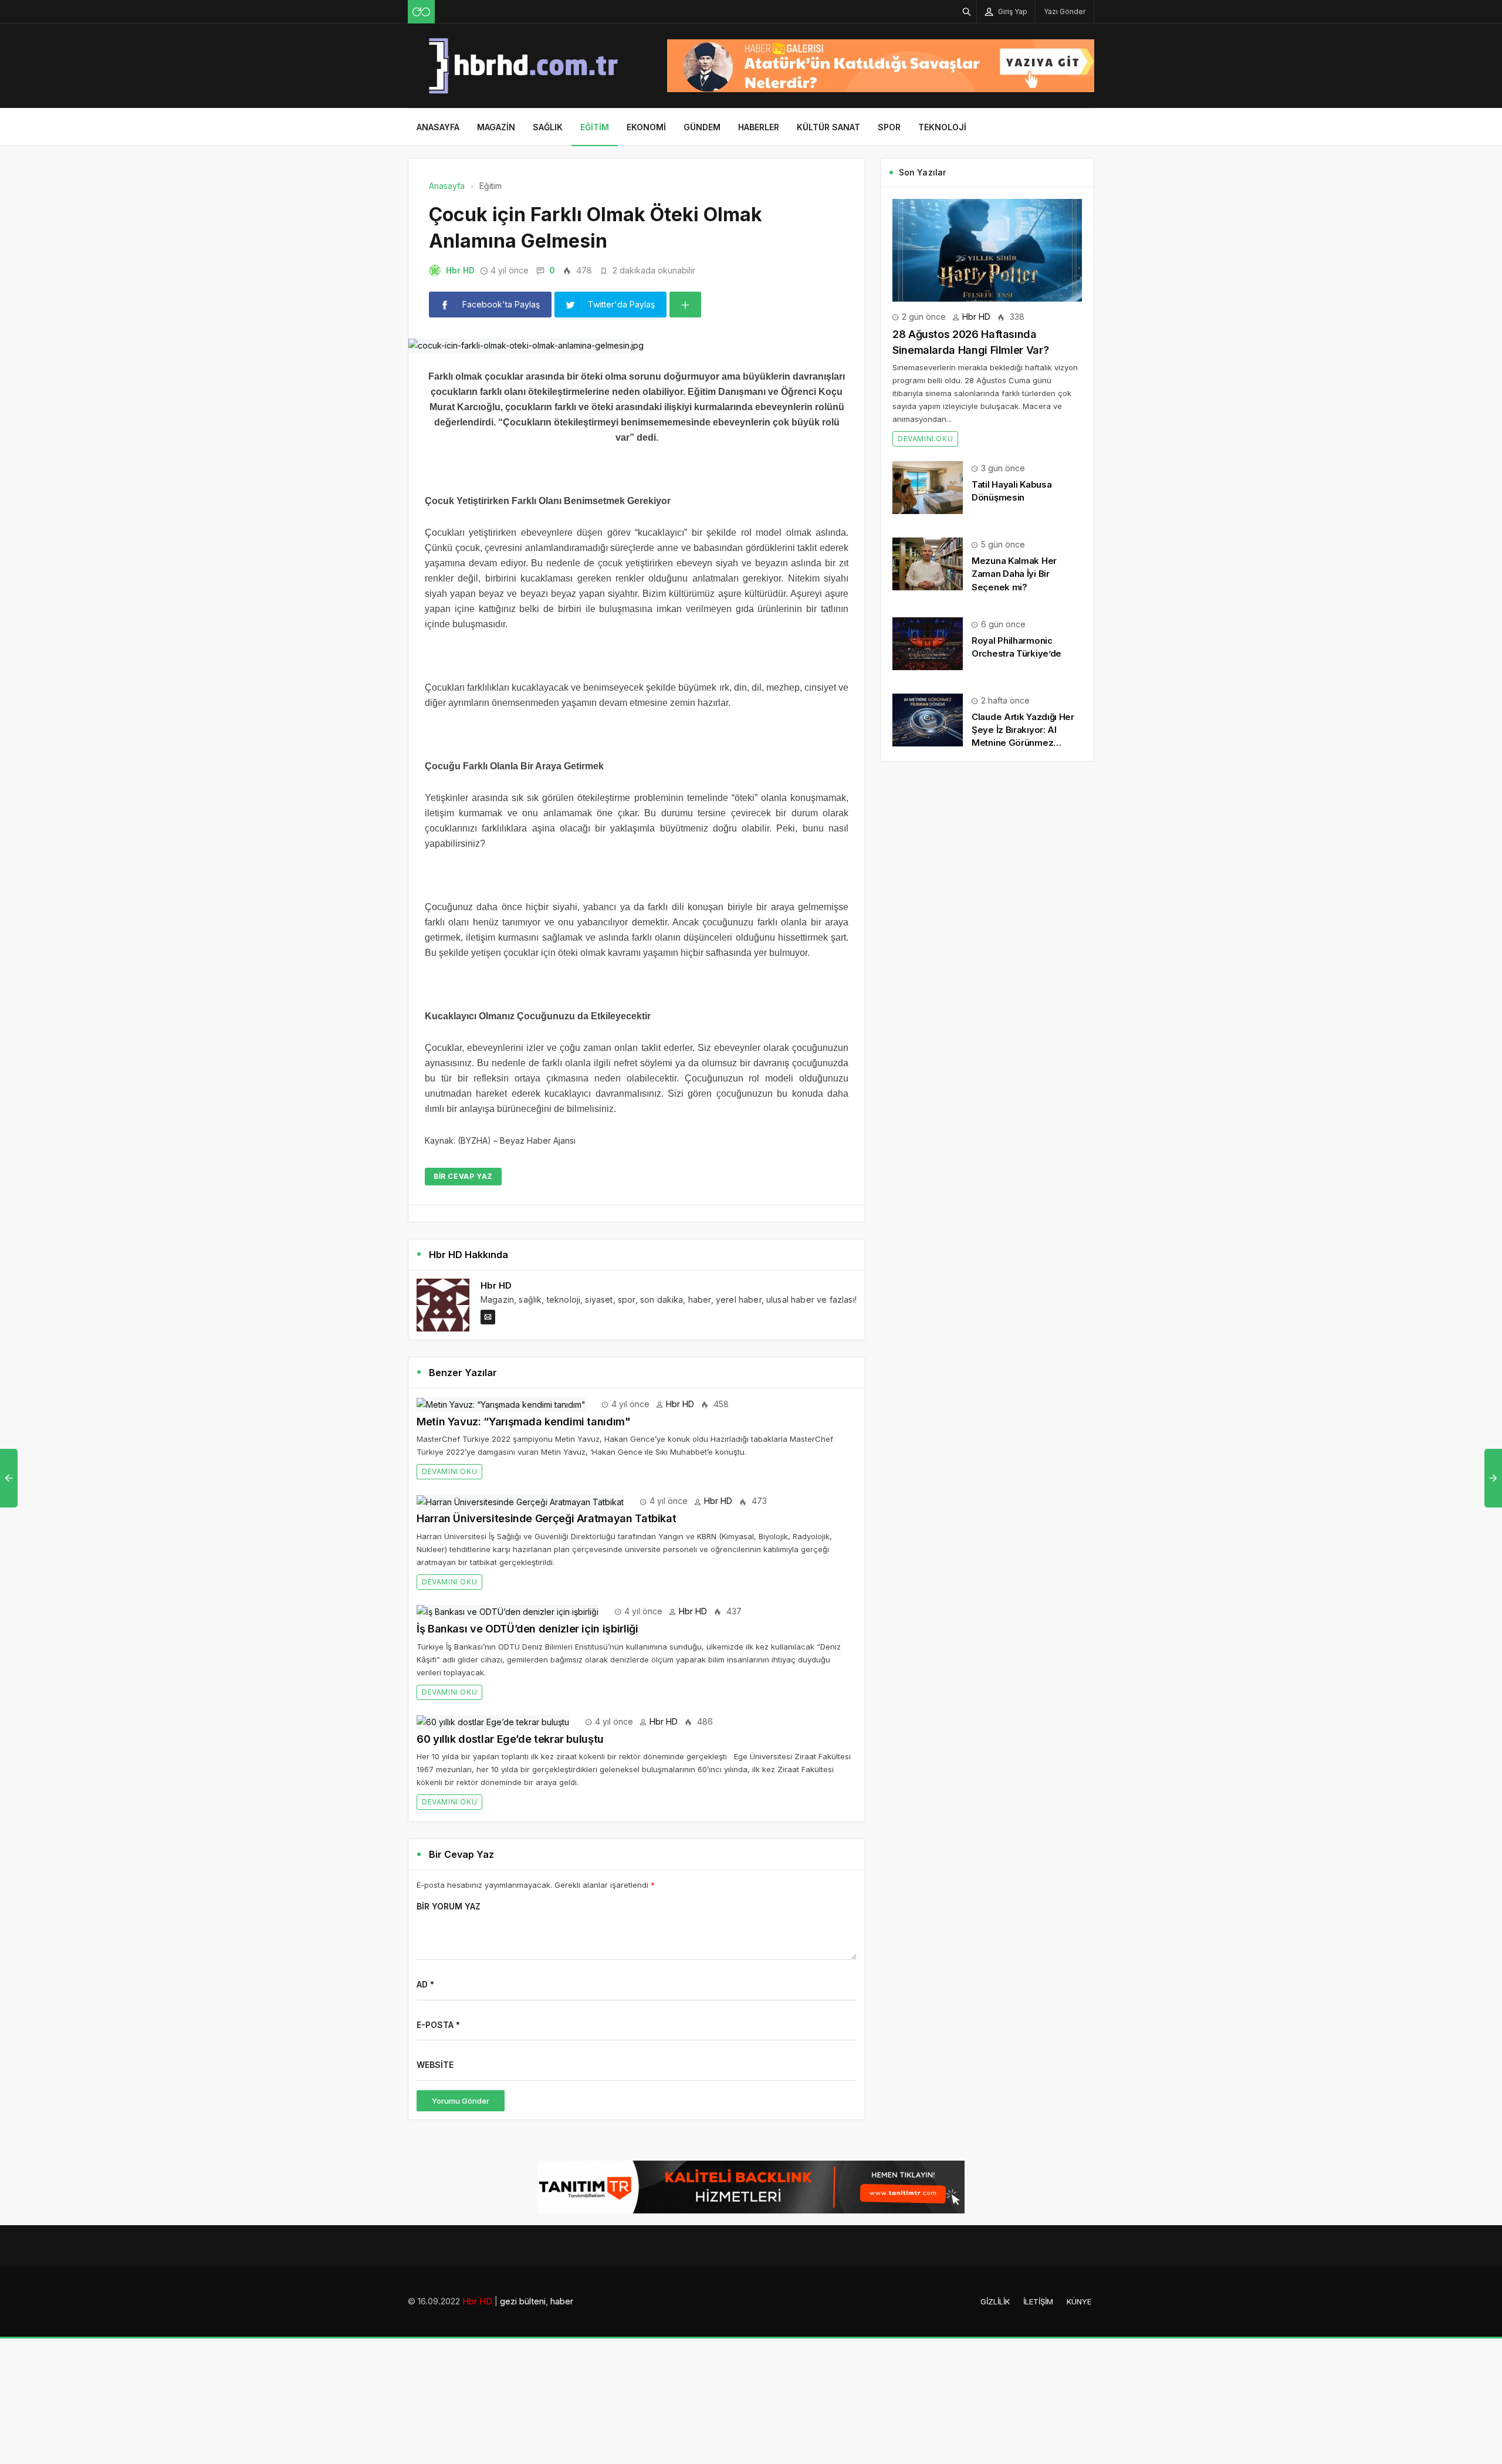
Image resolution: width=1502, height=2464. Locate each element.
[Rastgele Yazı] (421, 12)
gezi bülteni (523, 2301)
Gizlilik (995, 2301)
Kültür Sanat (828, 127)
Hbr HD (460, 270)
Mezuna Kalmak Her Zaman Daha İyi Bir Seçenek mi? (1014, 574)
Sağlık (548, 127)
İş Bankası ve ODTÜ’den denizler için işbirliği (527, 1629)
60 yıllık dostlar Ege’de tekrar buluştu (510, 1739)
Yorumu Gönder (461, 2101)
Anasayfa (438, 127)
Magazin (496, 127)
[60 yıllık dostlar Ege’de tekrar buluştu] (493, 1721)
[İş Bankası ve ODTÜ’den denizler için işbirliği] (508, 1611)
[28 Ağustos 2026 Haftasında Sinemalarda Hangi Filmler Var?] (987, 249)
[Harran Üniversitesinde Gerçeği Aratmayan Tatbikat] (520, 1501)
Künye (1079, 2301)
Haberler (759, 127)
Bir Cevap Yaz (463, 1176)
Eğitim (595, 127)
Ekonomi (646, 127)
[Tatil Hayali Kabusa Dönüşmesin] (928, 487)
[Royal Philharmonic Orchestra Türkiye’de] (928, 643)
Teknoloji (942, 127)
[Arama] (967, 11)
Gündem (702, 127)
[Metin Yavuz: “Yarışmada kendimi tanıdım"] (501, 1404)
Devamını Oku (449, 1471)
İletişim (1038, 2301)
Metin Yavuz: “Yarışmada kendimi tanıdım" (524, 1422)
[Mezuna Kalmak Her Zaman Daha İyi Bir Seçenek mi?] (928, 563)
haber (562, 2301)
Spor (889, 127)
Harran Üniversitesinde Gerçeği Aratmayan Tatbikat (546, 1518)
